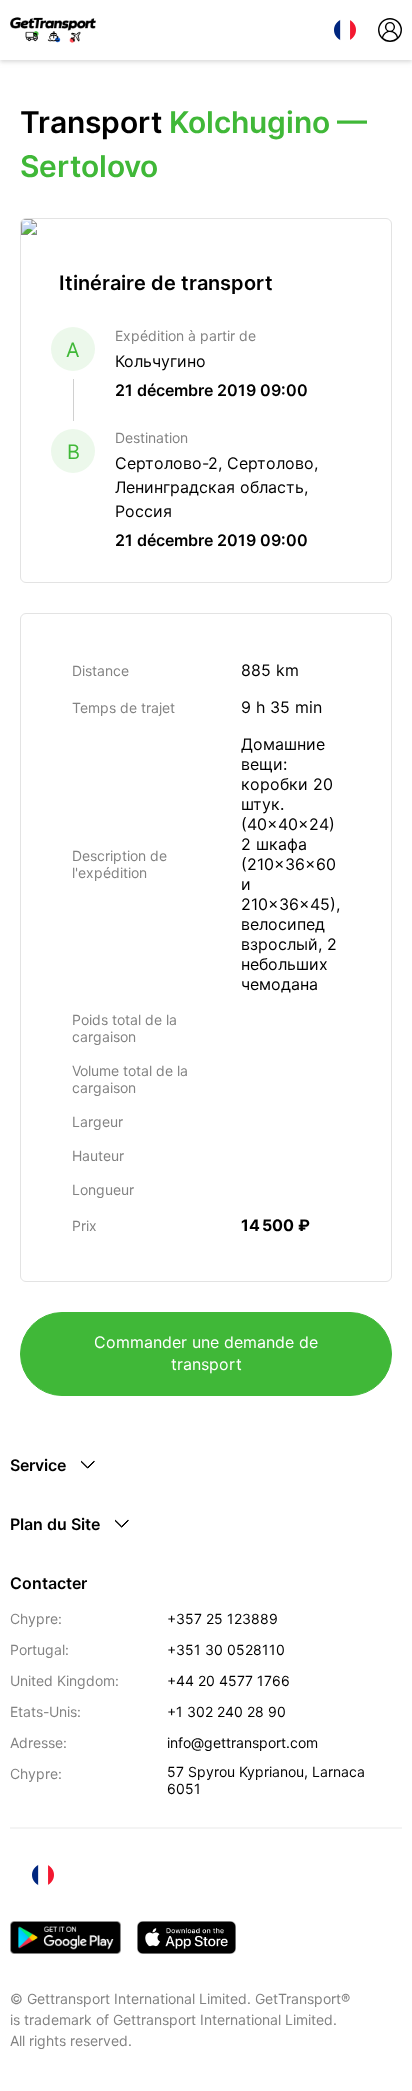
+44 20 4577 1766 (228, 1680)
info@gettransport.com (242, 1742)
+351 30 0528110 (226, 1649)
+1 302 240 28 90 (226, 1711)
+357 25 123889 (222, 1618)
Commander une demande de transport (206, 1353)
